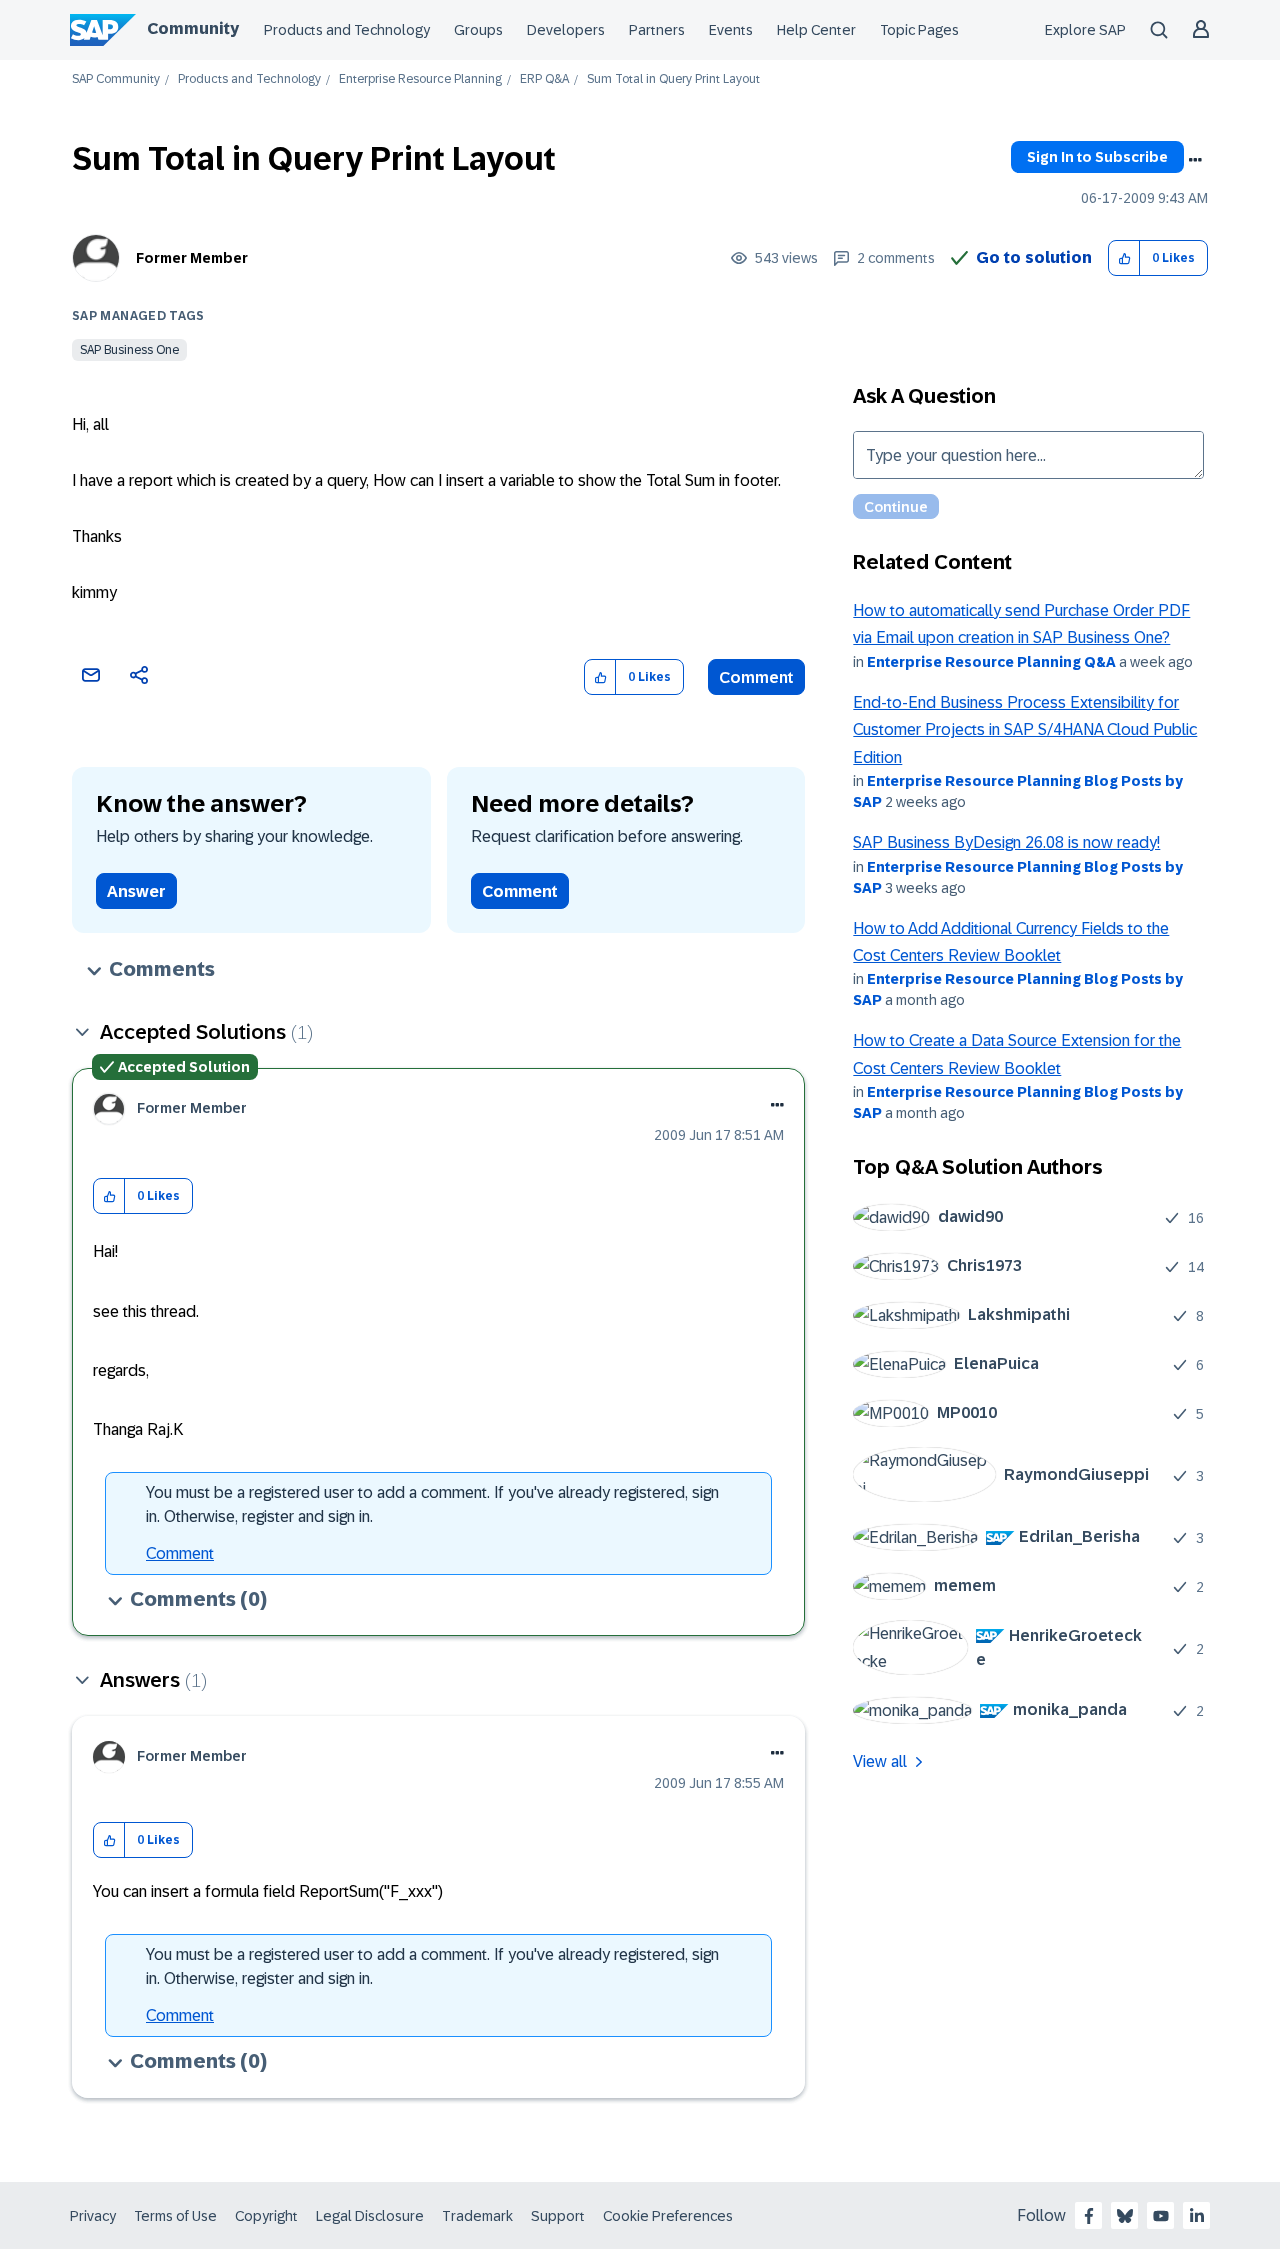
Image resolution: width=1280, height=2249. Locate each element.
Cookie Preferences (668, 2216)
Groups (478, 30)
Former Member (192, 258)
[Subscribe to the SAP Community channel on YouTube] (1161, 2216)
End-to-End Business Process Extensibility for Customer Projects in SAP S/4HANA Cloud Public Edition (1025, 730)
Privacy (93, 2216)
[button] (1124, 258)
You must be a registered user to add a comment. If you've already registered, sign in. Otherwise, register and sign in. (432, 1504)
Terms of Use (175, 2216)
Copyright (266, 2216)
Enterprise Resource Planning (420, 79)
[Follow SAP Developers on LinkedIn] (1197, 2216)
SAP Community (116, 79)
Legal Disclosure (370, 2216)
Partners (657, 30)
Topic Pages (919, 30)
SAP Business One (129, 350)
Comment (756, 677)
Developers (566, 30)
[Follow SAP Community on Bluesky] (1125, 2216)
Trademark (477, 2216)
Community (193, 28)
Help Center (816, 30)
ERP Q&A (544, 79)
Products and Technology (347, 30)
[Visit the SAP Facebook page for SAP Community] (1089, 2216)
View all (880, 1761)
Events (731, 30)
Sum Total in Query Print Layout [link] (673, 79)
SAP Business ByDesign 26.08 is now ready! (1006, 842)
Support (558, 2216)
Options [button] (1195, 160)
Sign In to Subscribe (1097, 157)
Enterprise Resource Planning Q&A (991, 662)
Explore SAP (1085, 30)
